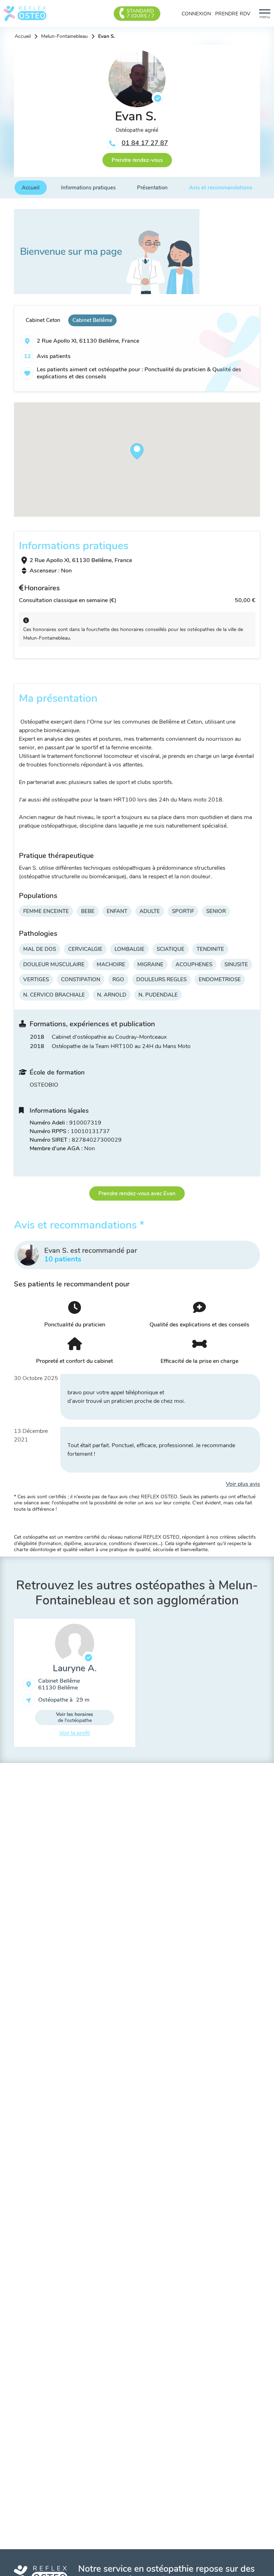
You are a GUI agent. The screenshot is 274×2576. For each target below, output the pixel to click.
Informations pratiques (88, 188)
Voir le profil (75, 1733)
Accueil (23, 36)
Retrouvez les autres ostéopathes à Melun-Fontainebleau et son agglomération (137, 1593)
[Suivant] (265, 1686)
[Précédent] (9, 1686)
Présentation (152, 188)
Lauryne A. (75, 1668)
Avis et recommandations (221, 188)
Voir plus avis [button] (243, 1484)
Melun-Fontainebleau (64, 36)
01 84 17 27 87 (145, 143)
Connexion (196, 14)
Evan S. (106, 36)
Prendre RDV (233, 14)
